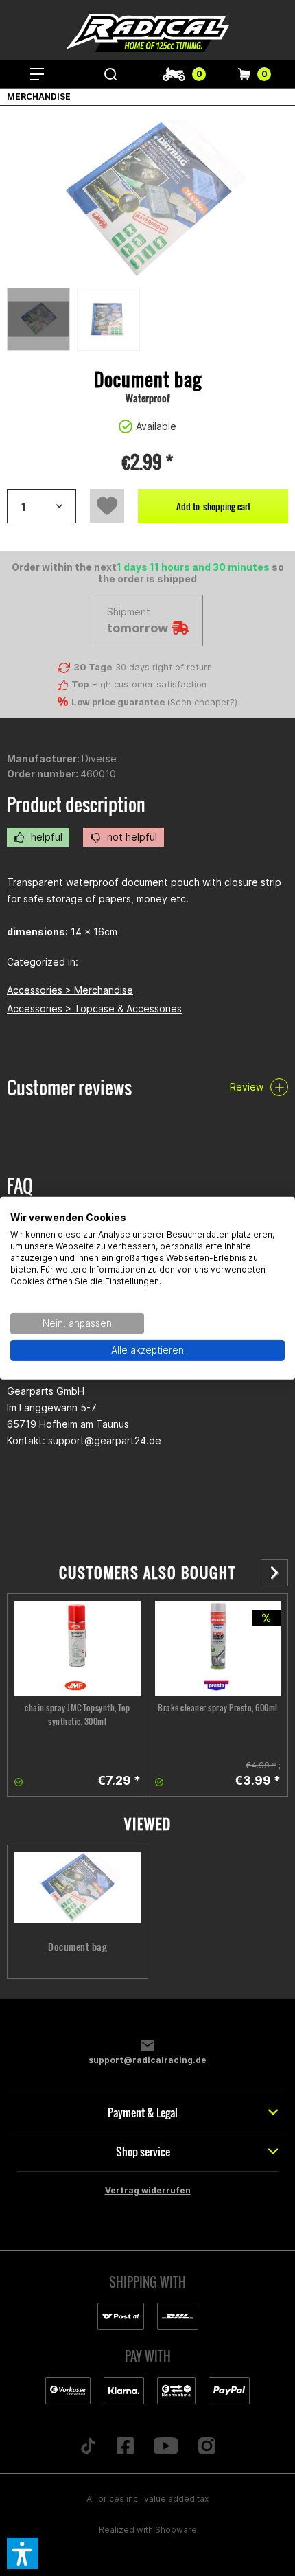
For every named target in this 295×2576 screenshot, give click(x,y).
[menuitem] (37, 74)
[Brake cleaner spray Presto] (218, 1648)
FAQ (20, 1186)
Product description (76, 805)
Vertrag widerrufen (148, 2190)
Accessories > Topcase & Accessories (94, 1008)
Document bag (77, 1947)
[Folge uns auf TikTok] (88, 2447)
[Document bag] (78, 1888)
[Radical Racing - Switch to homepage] (147, 33)
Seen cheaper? (202, 702)
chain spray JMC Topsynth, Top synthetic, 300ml (78, 1714)
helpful (45, 837)
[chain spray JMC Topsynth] (78, 1648)
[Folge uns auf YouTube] (166, 2447)
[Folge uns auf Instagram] (206, 2447)
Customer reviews (69, 1087)
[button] (23, 2553)
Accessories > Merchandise (70, 990)
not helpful (131, 837)
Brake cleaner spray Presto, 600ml (218, 1708)
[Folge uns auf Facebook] (126, 2447)
